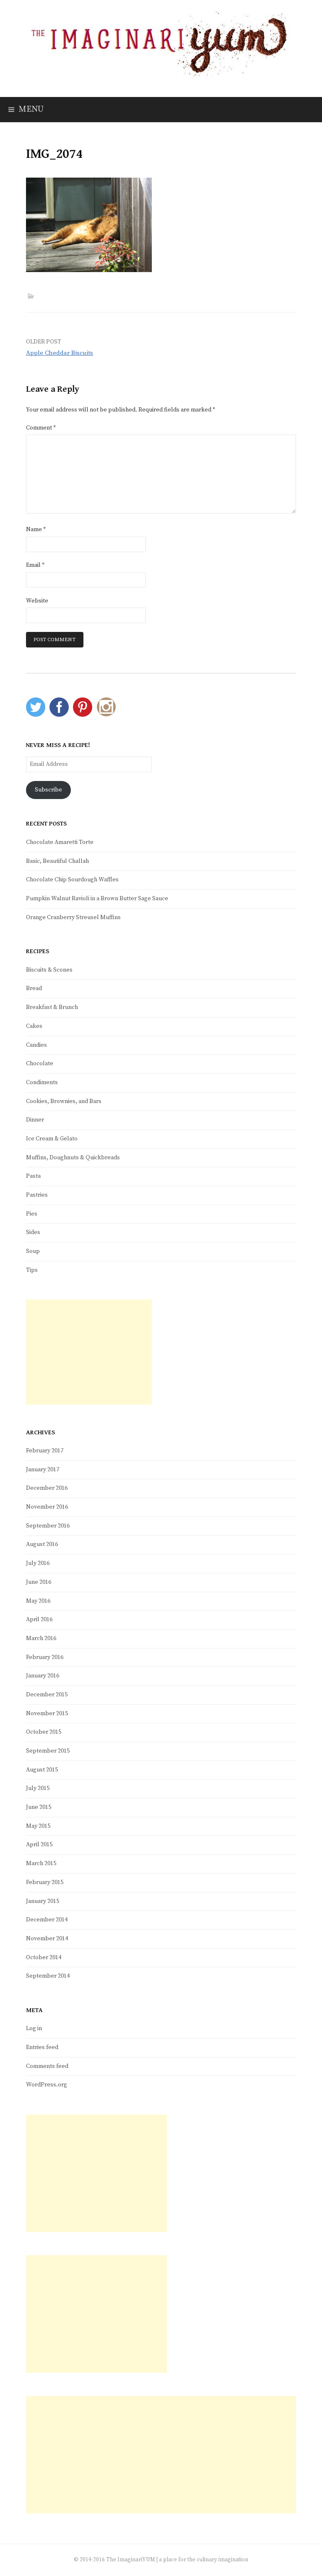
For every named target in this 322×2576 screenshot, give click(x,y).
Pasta (33, 1176)
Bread (34, 988)
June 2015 (39, 1807)
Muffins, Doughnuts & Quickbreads (73, 1158)
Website (37, 601)
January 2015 (43, 1901)
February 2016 (45, 1657)
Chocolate (40, 1064)
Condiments (42, 1082)
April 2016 (39, 1619)
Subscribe (48, 790)
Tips (32, 1270)
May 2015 (38, 1826)
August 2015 (42, 1770)
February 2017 (45, 1451)
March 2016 (41, 1638)
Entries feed (42, 2047)
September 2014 (48, 1976)
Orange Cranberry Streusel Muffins (73, 917)
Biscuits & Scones (49, 970)
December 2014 (47, 1920)
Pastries (37, 1195)
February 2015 (45, 1882)
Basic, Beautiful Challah (57, 861)
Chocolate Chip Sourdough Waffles (72, 880)
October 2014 (44, 1958)
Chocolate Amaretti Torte (60, 842)
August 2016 (42, 1544)
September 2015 (48, 1751)
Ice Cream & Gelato (52, 1139)
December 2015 (47, 1695)
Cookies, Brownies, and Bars (64, 1101)
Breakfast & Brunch (52, 1007)
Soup (33, 1251)
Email (35, 565)
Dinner (35, 1120)
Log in (34, 2028)
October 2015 (44, 1732)
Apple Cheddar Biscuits (60, 353)
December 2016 (47, 1488)
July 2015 (38, 1788)
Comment (41, 428)
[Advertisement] (89, 1352)
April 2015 (39, 1845)
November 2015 (47, 1714)
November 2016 (47, 1507)
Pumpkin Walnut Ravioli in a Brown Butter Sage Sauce (97, 899)
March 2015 (41, 1863)
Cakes (34, 1026)
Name (36, 529)
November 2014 (47, 1939)
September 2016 (48, 1526)
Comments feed (47, 2066)
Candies (36, 1045)
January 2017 (43, 1470)
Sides (33, 1232)
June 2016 (39, 1582)
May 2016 (38, 1601)
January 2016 (43, 1676)
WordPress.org (47, 2085)
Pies (32, 1214)
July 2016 (38, 1563)
